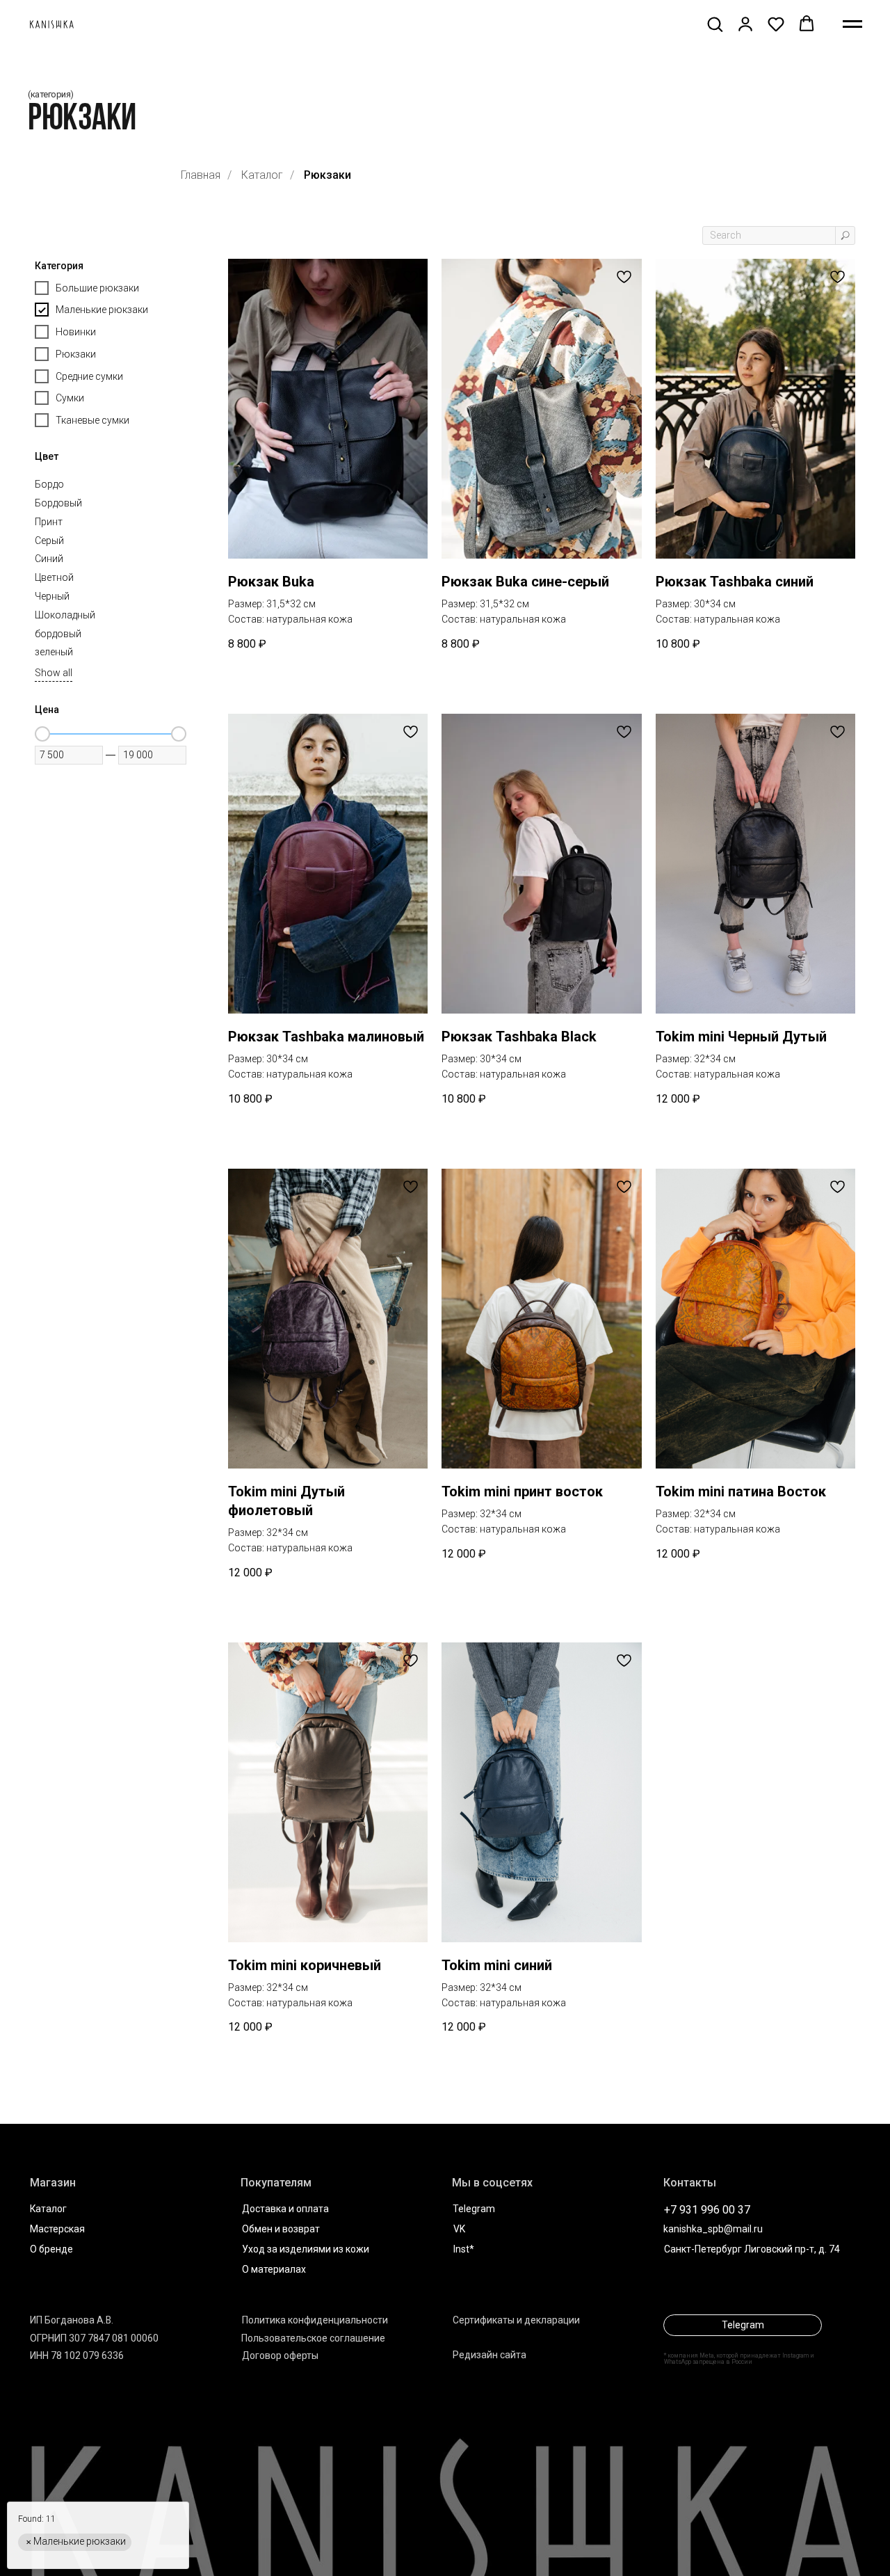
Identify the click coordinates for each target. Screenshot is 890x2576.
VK (459, 2229)
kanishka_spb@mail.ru (713, 2229)
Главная (201, 175)
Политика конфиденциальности (315, 2320)
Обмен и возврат (281, 2229)
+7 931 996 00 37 (707, 2210)
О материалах (274, 2269)
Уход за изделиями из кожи (306, 2249)
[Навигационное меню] (852, 24)
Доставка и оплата (285, 2209)
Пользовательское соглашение (313, 2338)
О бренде (51, 2249)
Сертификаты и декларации (516, 2320)
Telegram (474, 2209)
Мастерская (57, 2229)
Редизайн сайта (489, 2355)
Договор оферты (280, 2355)
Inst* (464, 2249)
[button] (715, 24)
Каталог (262, 175)
